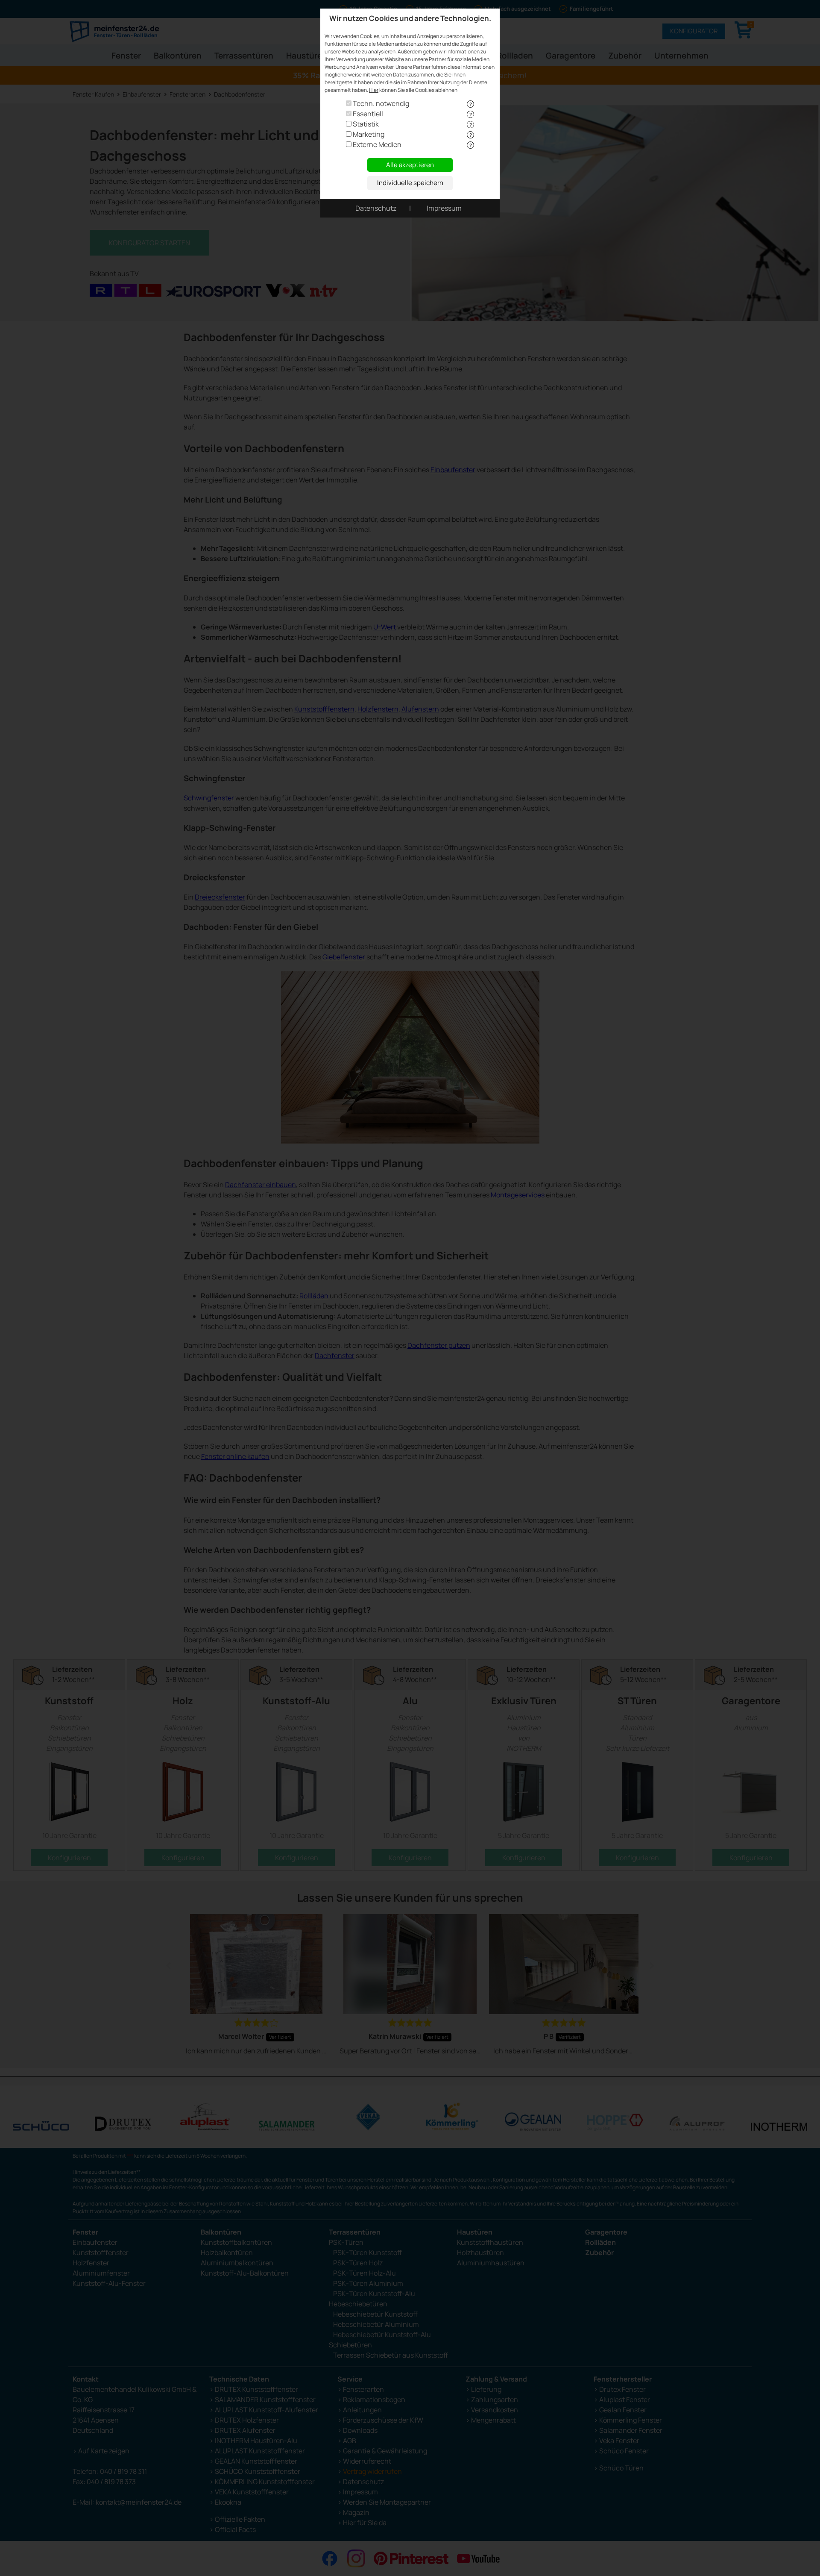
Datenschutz (376, 208)
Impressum (444, 208)
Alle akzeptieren (410, 165)
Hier (374, 90)
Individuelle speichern (410, 183)
